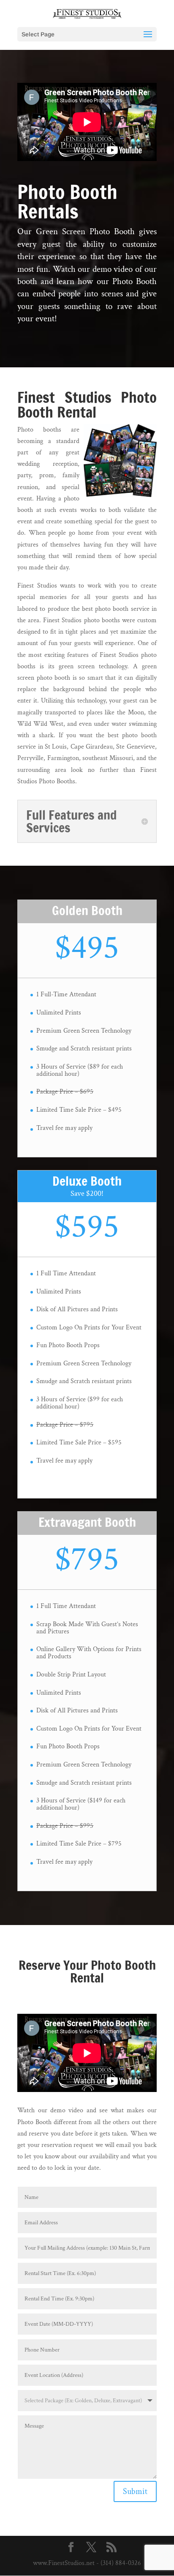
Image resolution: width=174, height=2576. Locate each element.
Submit (135, 2491)
